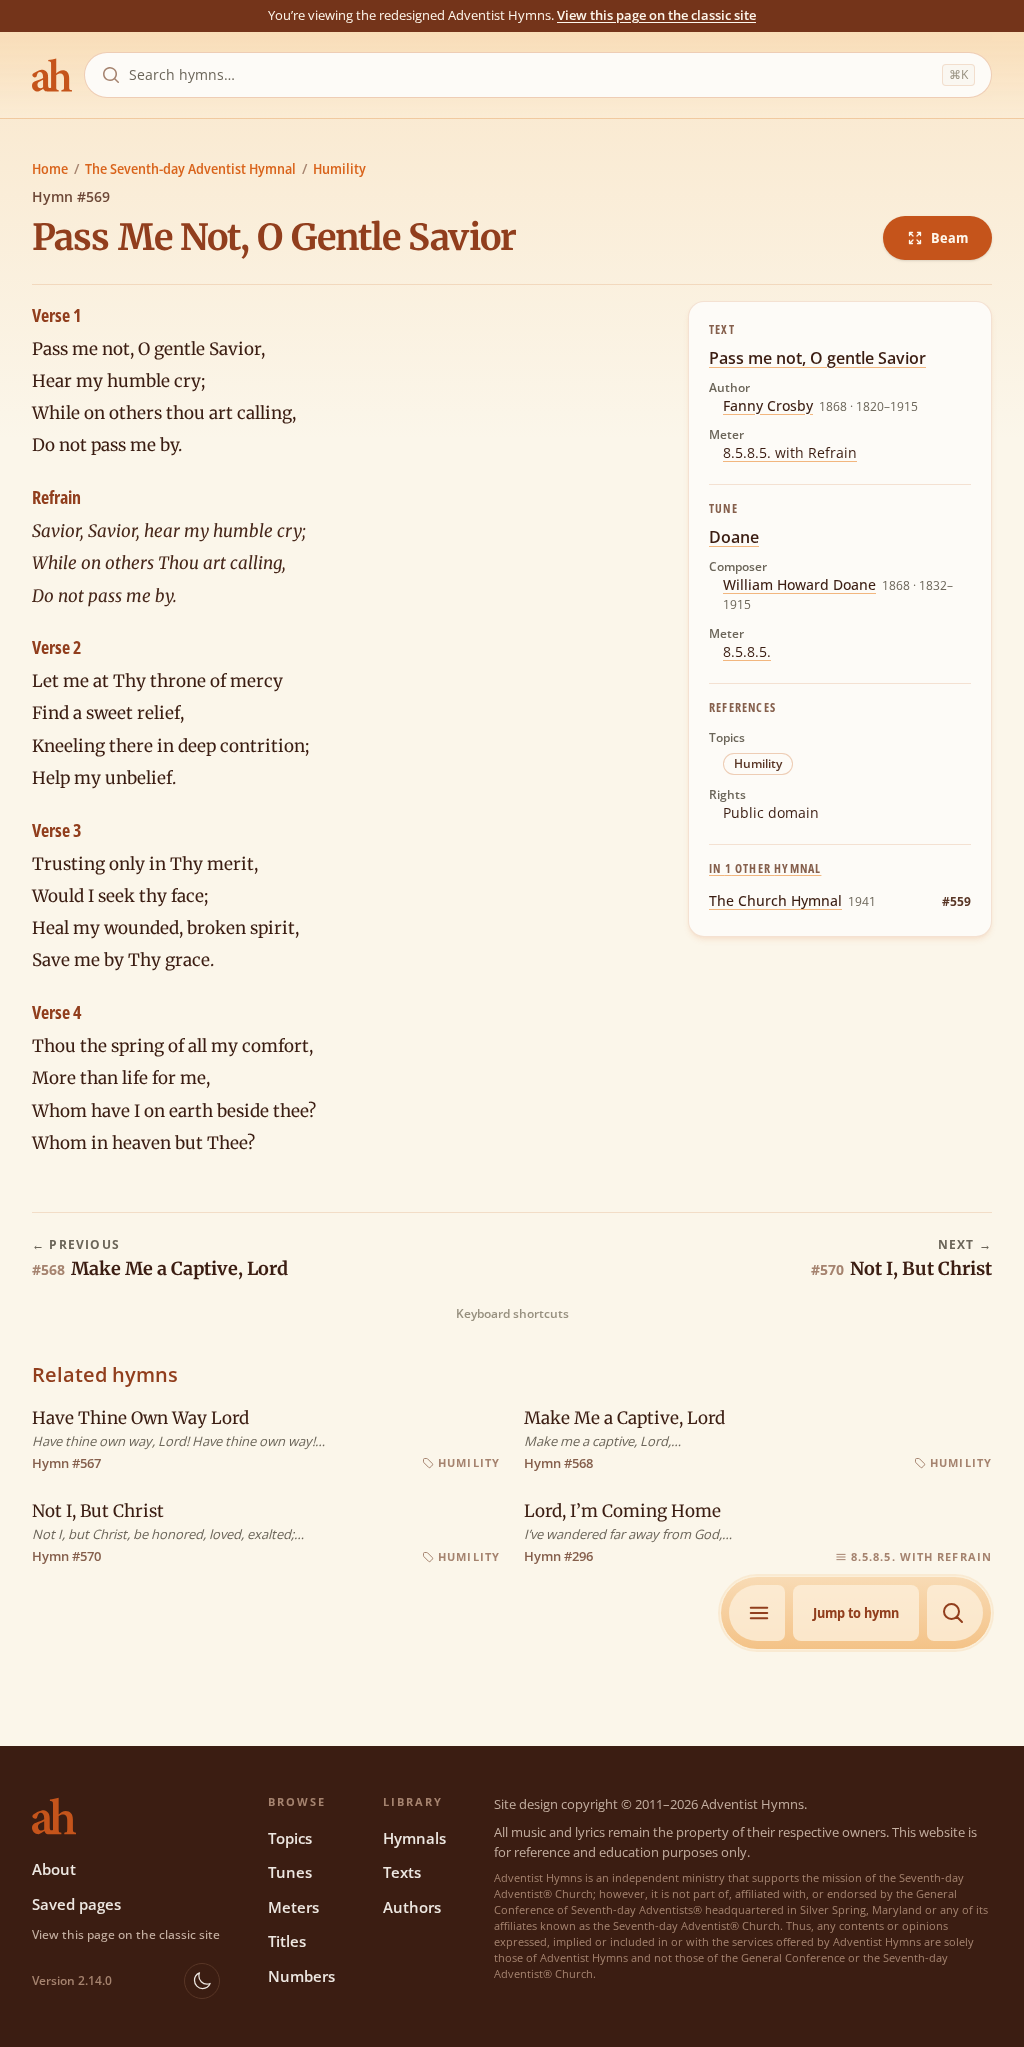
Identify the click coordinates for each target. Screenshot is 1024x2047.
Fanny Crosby (768, 405)
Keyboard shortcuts (512, 1314)
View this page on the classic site (656, 15)
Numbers (301, 1976)
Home (50, 168)
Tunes (290, 1872)
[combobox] (531, 75)
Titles (287, 1941)
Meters (293, 1907)
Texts (402, 1872)
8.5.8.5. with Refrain (790, 452)
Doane (734, 537)
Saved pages (76, 1904)
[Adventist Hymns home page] (52, 75)
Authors (412, 1907)
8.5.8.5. (747, 651)
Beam (949, 237)
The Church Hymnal (775, 900)
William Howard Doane (799, 584)
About (54, 1869)
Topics (290, 1838)
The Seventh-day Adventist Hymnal (190, 168)
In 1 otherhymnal (765, 868)
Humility (339, 168)
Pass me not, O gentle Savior (817, 358)
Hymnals (414, 1838)
